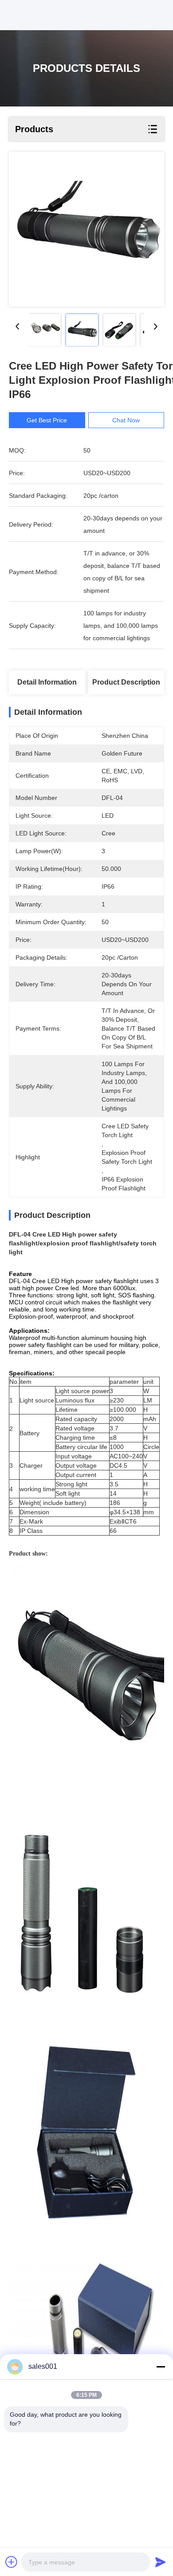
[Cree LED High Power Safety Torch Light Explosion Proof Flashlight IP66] (86, 229)
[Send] (161, 2562)
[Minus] (161, 2367)
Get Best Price (47, 420)
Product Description (126, 682)
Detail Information (47, 682)
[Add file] (12, 2562)
